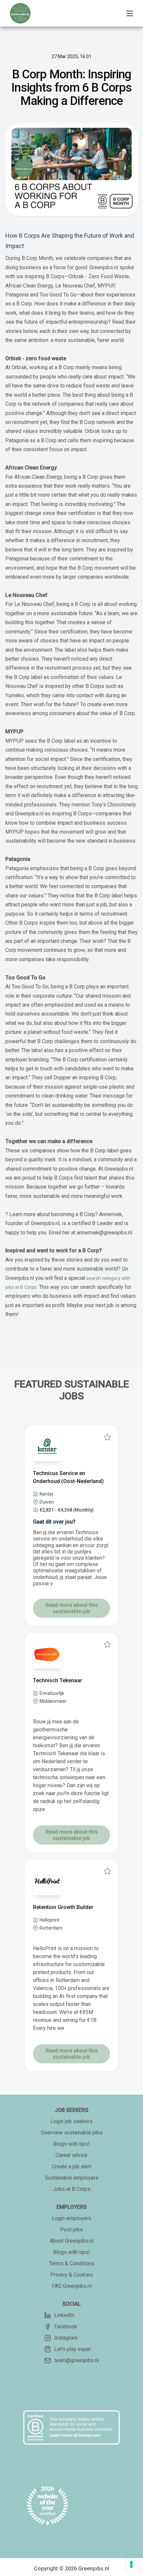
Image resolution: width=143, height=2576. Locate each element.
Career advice (71, 2155)
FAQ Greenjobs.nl (72, 2286)
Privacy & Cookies (71, 2275)
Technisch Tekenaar (58, 1680)
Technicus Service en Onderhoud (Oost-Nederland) (68, 1477)
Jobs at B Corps (72, 2189)
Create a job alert (71, 2166)
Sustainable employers (72, 2178)
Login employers (71, 2218)
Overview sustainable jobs (72, 2133)
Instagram (66, 2338)
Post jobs (71, 2230)
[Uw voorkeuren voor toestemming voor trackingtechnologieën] (131, 2564)
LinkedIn (64, 2315)
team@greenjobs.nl (76, 2360)
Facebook (66, 2327)
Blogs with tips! (71, 2144)
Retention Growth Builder (63, 1907)
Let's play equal (72, 2349)
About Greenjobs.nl (72, 2241)
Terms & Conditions (72, 2263)
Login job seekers (71, 2121)
